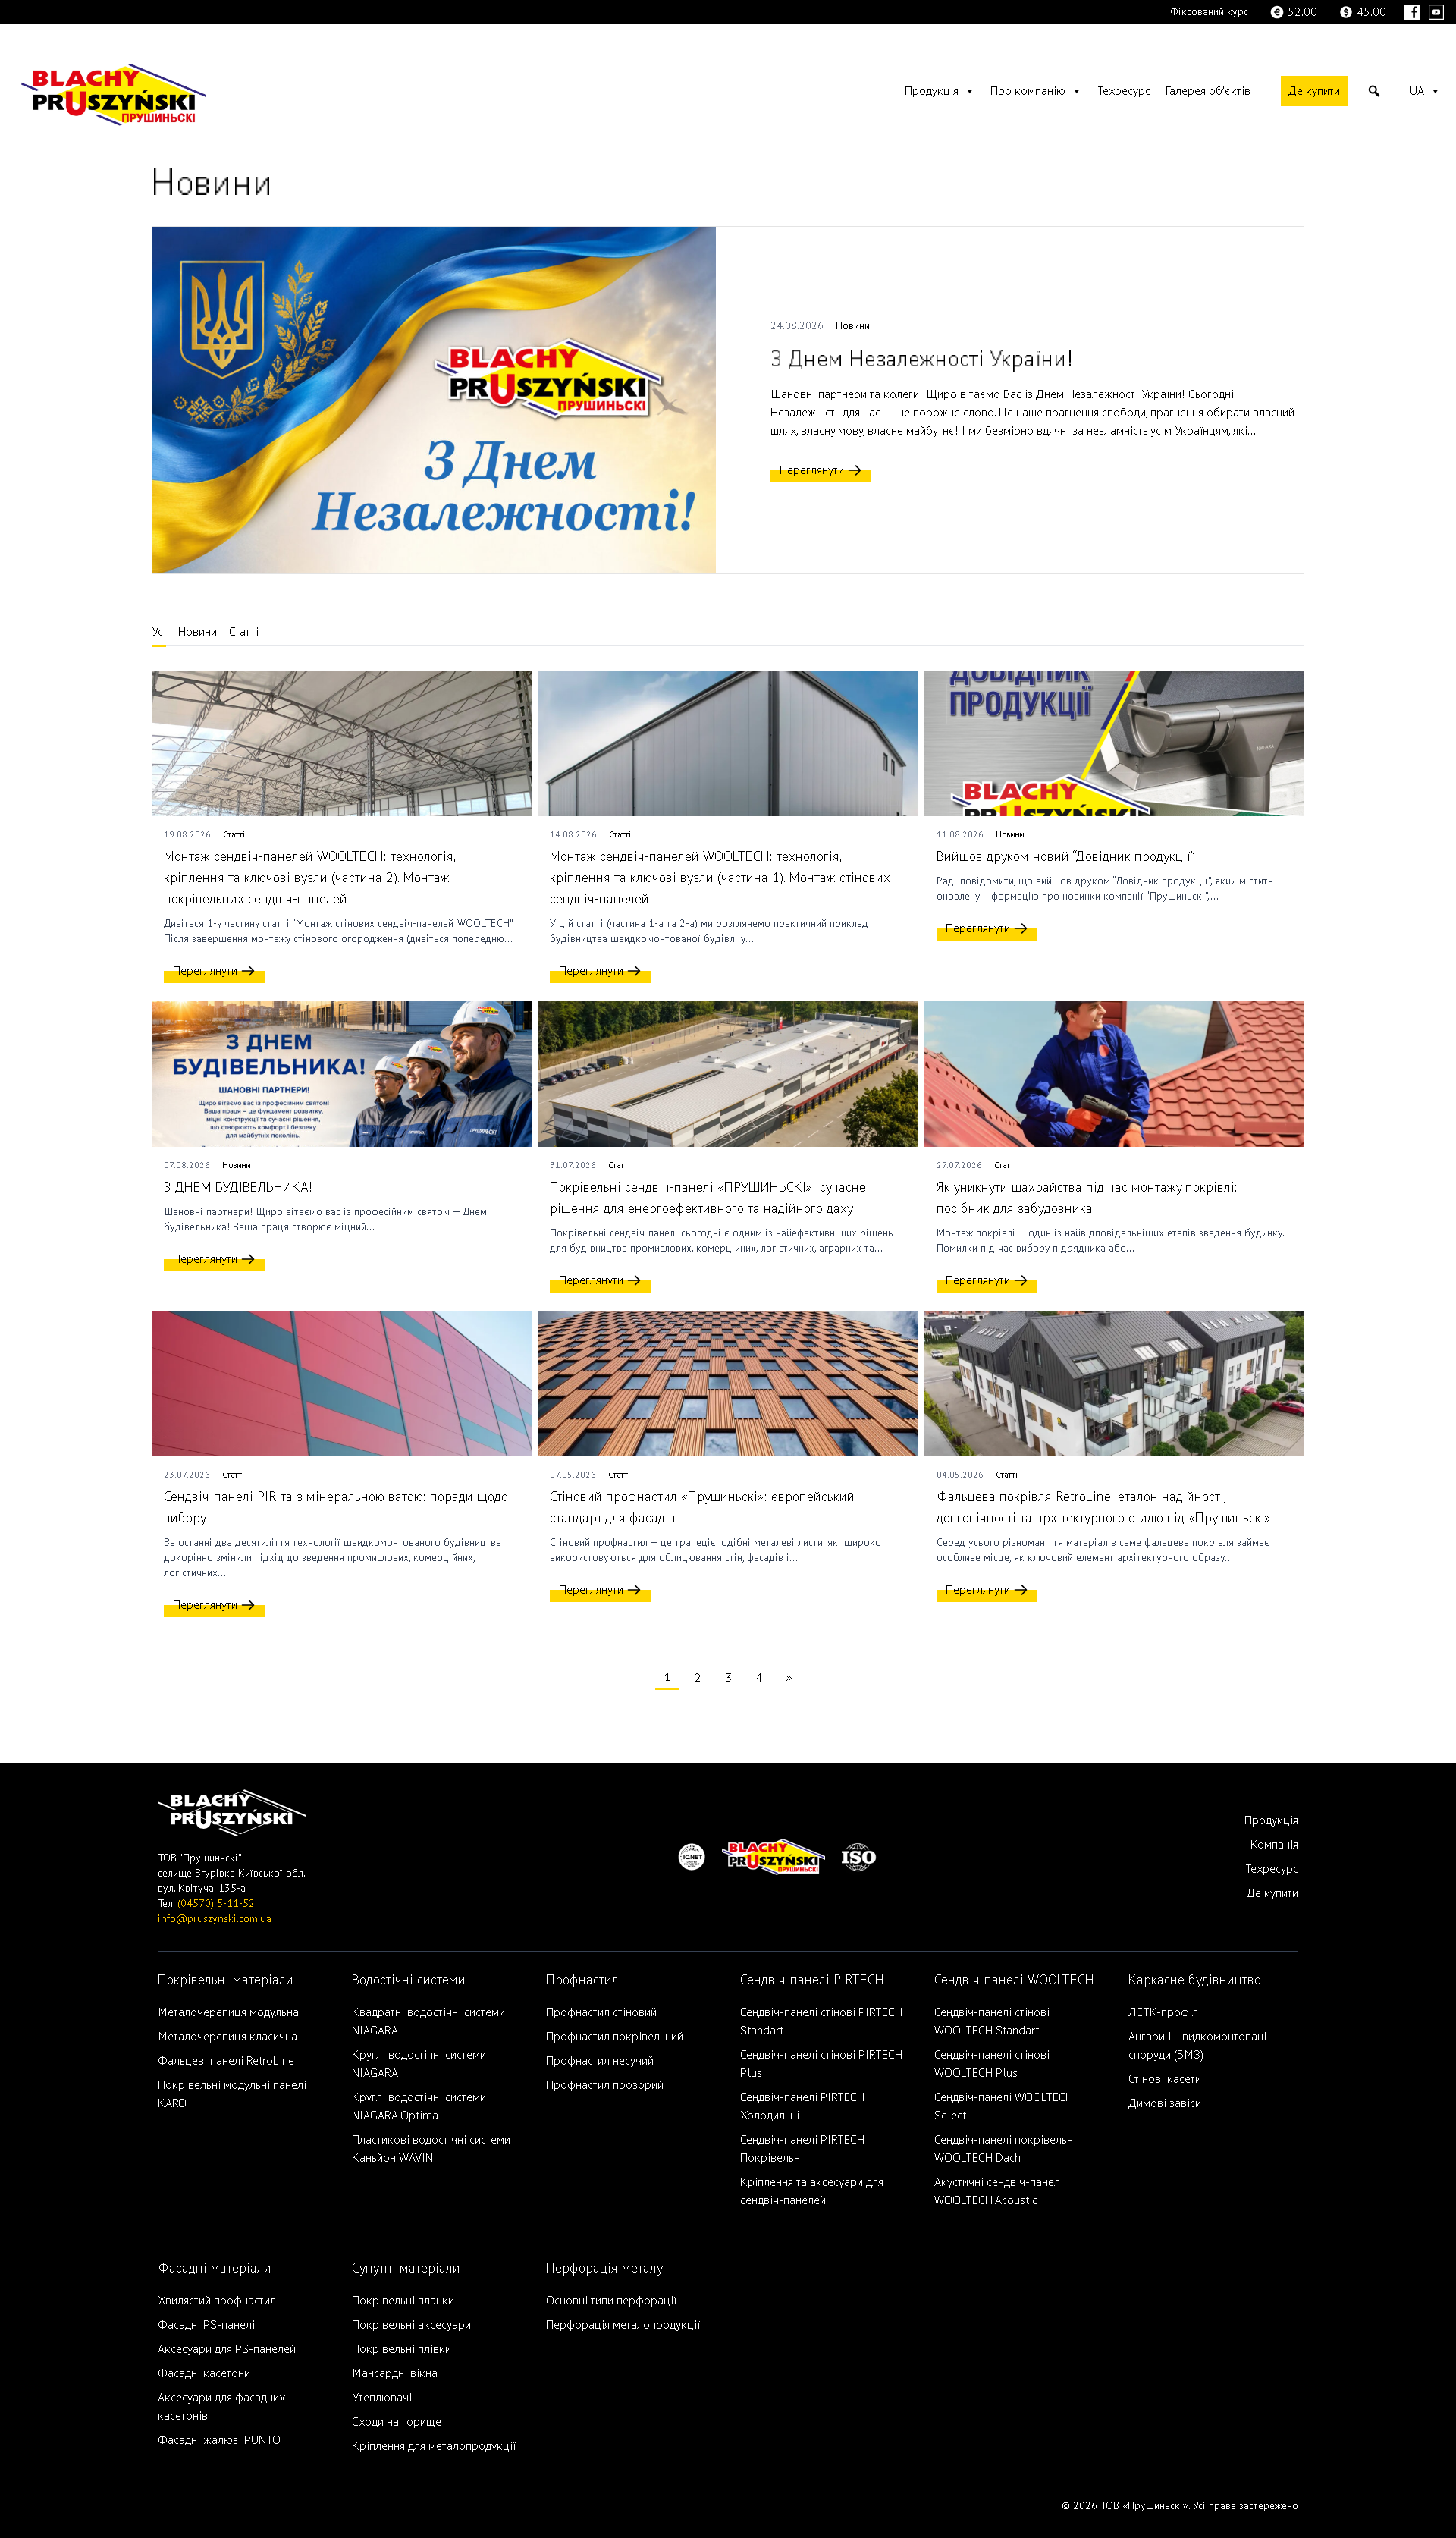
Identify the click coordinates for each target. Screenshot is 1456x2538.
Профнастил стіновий (601, 2012)
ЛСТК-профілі (1165, 2012)
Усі (159, 632)
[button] (1374, 91)
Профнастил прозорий (605, 2085)
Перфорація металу (604, 2268)
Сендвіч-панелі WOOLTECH (1014, 1980)
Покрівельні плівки (402, 2349)
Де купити (1314, 91)
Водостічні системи (409, 1980)
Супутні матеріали (406, 2268)
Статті (244, 632)
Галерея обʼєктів (1208, 91)
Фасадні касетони (204, 2373)
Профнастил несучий (600, 2061)
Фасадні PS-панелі (206, 2325)
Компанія (1274, 1845)
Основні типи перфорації (611, 2301)
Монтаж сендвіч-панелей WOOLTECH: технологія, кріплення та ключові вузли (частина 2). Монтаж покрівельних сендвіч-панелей (310, 878)
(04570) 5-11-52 (216, 1904)
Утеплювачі (382, 2398)
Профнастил (582, 1980)
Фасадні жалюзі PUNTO (219, 2440)
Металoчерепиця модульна (228, 2012)
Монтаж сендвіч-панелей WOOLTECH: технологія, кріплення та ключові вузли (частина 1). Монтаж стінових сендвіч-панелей (720, 878)
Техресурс (1124, 91)
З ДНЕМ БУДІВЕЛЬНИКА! (238, 1187)
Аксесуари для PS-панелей (227, 2349)
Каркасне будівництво (1195, 1980)
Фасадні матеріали (215, 2268)
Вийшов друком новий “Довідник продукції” (1066, 857)
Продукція (932, 91)
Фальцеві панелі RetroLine (226, 2061)
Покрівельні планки (403, 2301)
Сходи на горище (397, 2422)
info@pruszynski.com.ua (215, 1919)
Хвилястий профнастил (217, 2301)
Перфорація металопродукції (623, 2325)
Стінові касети (1165, 2079)
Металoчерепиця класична (227, 2037)
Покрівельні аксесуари (411, 2325)
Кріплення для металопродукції (434, 2446)
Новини (853, 326)
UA (1417, 91)
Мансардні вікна (395, 2373)
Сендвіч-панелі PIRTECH (812, 1980)
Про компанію (1028, 91)
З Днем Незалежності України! (922, 359)
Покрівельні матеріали (226, 1980)
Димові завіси (1165, 2103)
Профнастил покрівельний (615, 2037)
